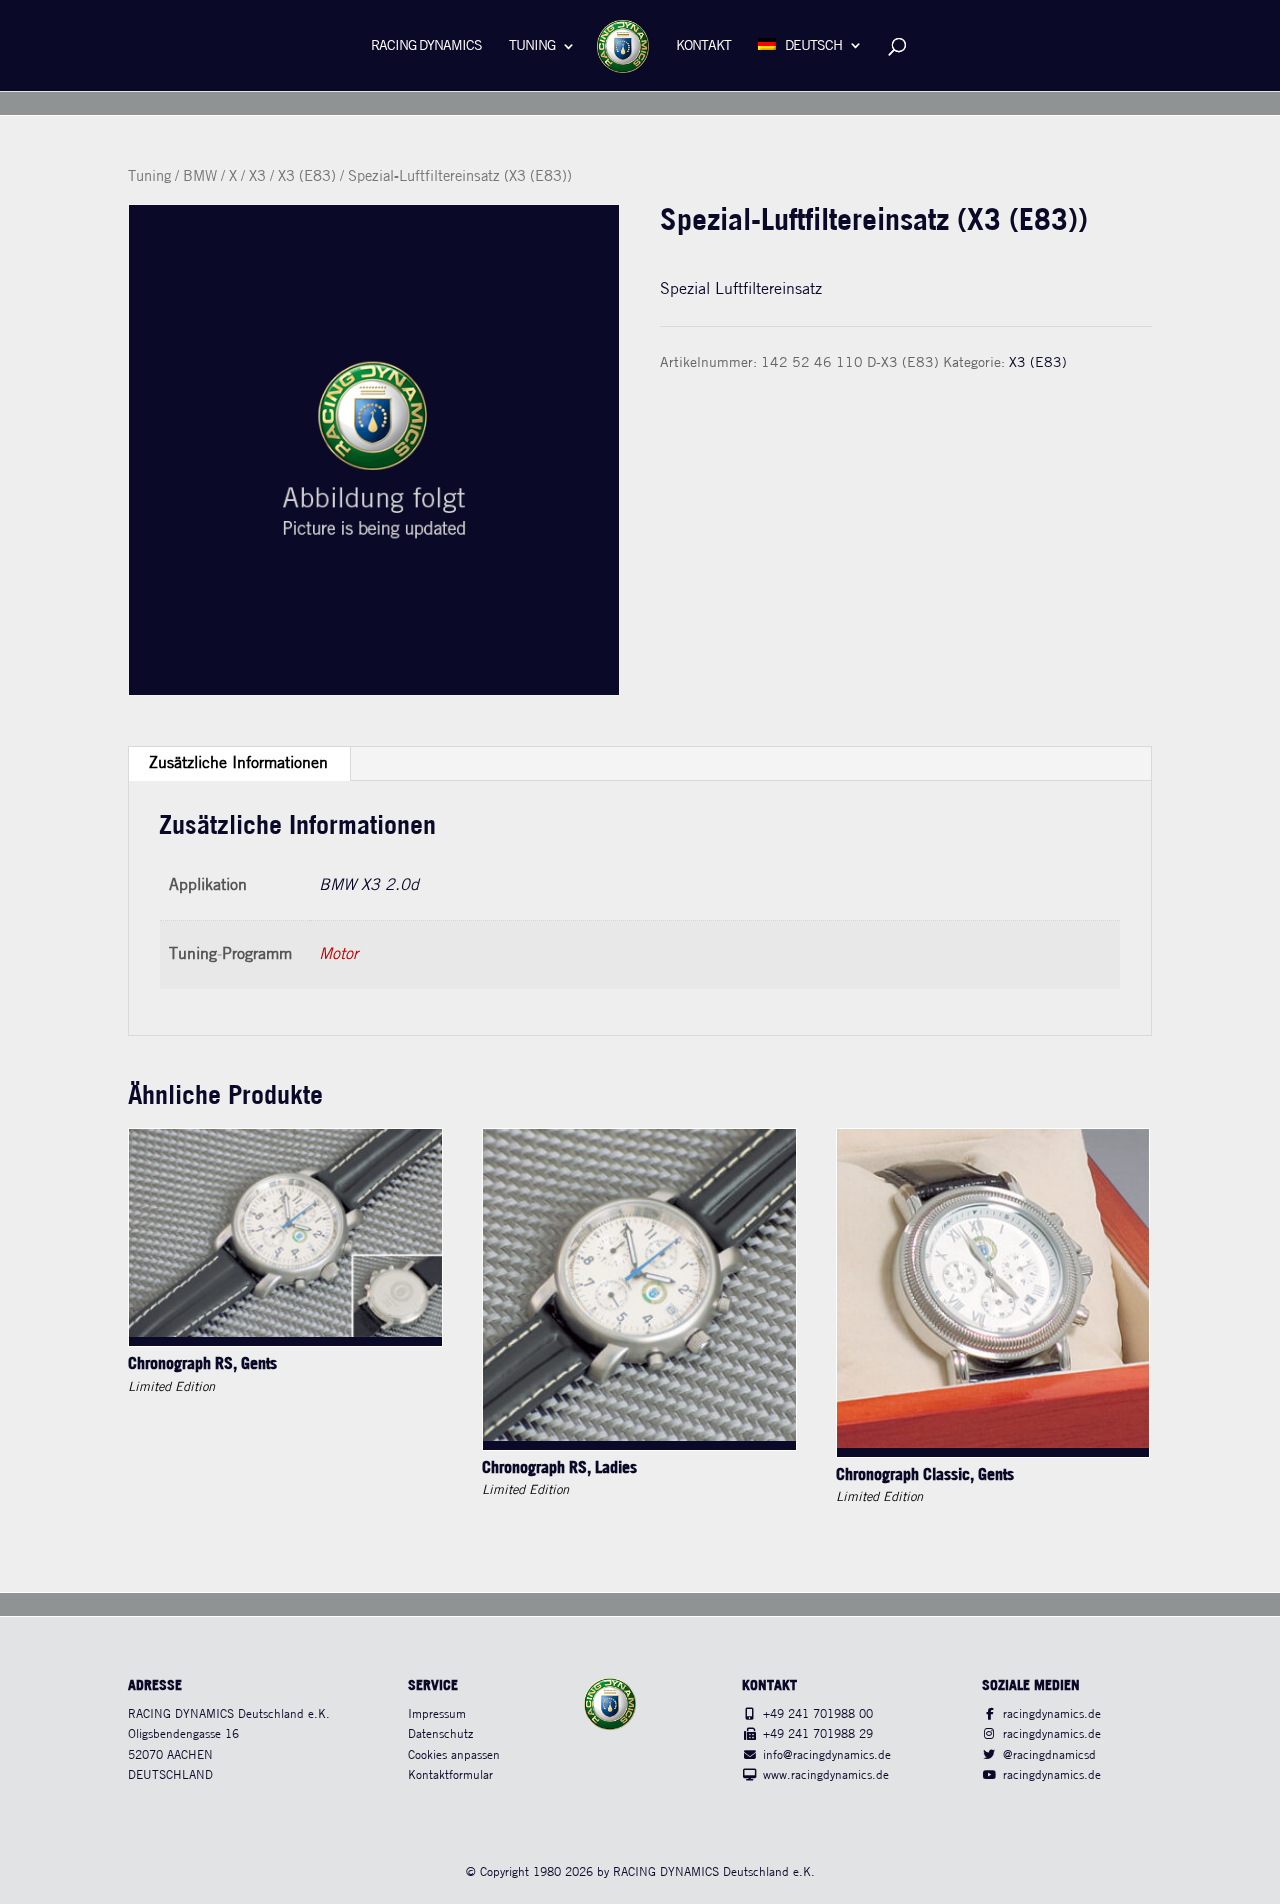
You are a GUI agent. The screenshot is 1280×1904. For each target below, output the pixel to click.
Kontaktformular (450, 1775)
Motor (338, 954)
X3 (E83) (307, 177)
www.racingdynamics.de (826, 1775)
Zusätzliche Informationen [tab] (238, 763)
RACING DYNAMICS (426, 46)
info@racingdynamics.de (827, 1755)
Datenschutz (440, 1734)
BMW (200, 177)
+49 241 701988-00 (818, 1714)
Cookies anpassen (454, 1755)
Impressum (437, 1714)
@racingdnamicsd (1049, 1755)
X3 (257, 177)
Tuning (532, 46)
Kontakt (703, 46)
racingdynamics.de (1052, 1714)
